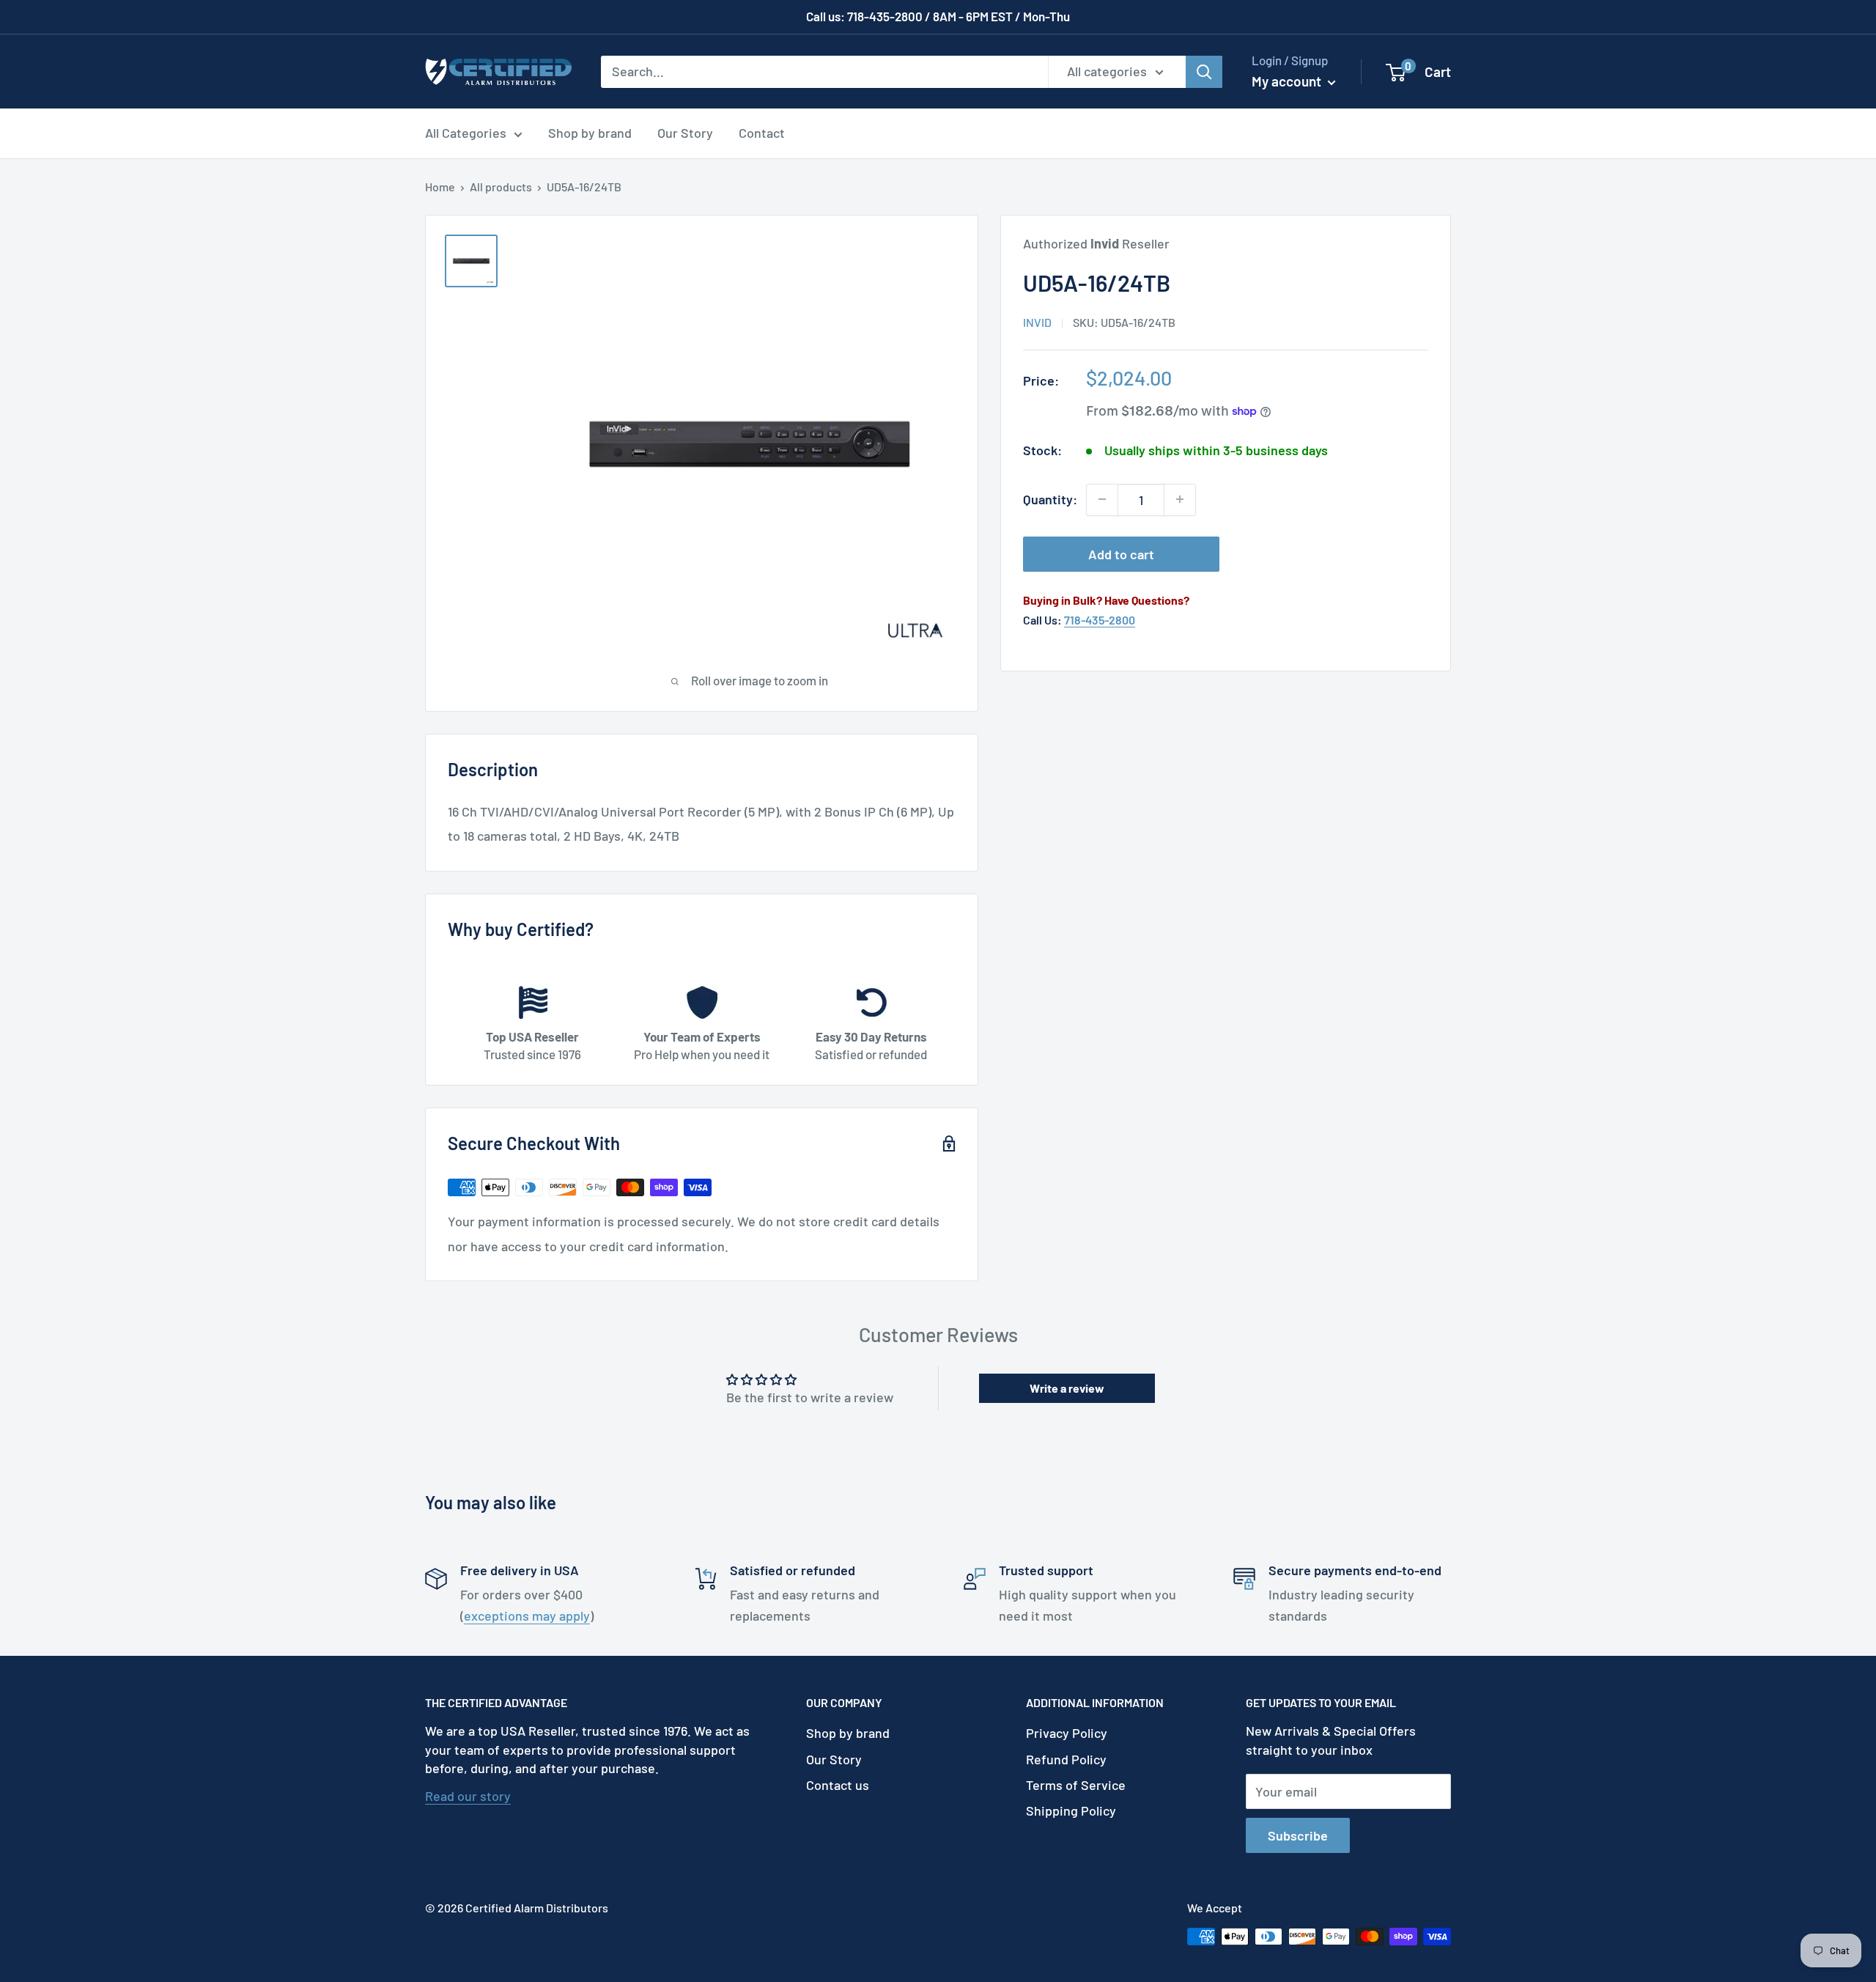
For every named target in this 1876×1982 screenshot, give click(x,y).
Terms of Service (1076, 1785)
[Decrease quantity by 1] (1102, 499)
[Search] (1204, 71)
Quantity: (1050, 499)
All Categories (466, 133)
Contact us (838, 1785)
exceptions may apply (527, 1616)
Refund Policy (1066, 1759)
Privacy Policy (1067, 1733)
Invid (1037, 322)
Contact (762, 133)
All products (501, 187)
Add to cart (1121, 553)
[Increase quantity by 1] (1180, 499)
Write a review (1067, 1388)
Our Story (685, 133)
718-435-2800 (1100, 620)
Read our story (468, 1796)
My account (1288, 81)
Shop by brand (590, 133)
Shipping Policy (1071, 1810)
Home (440, 187)
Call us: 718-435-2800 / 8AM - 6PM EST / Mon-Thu (938, 16)
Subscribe (1298, 1835)
